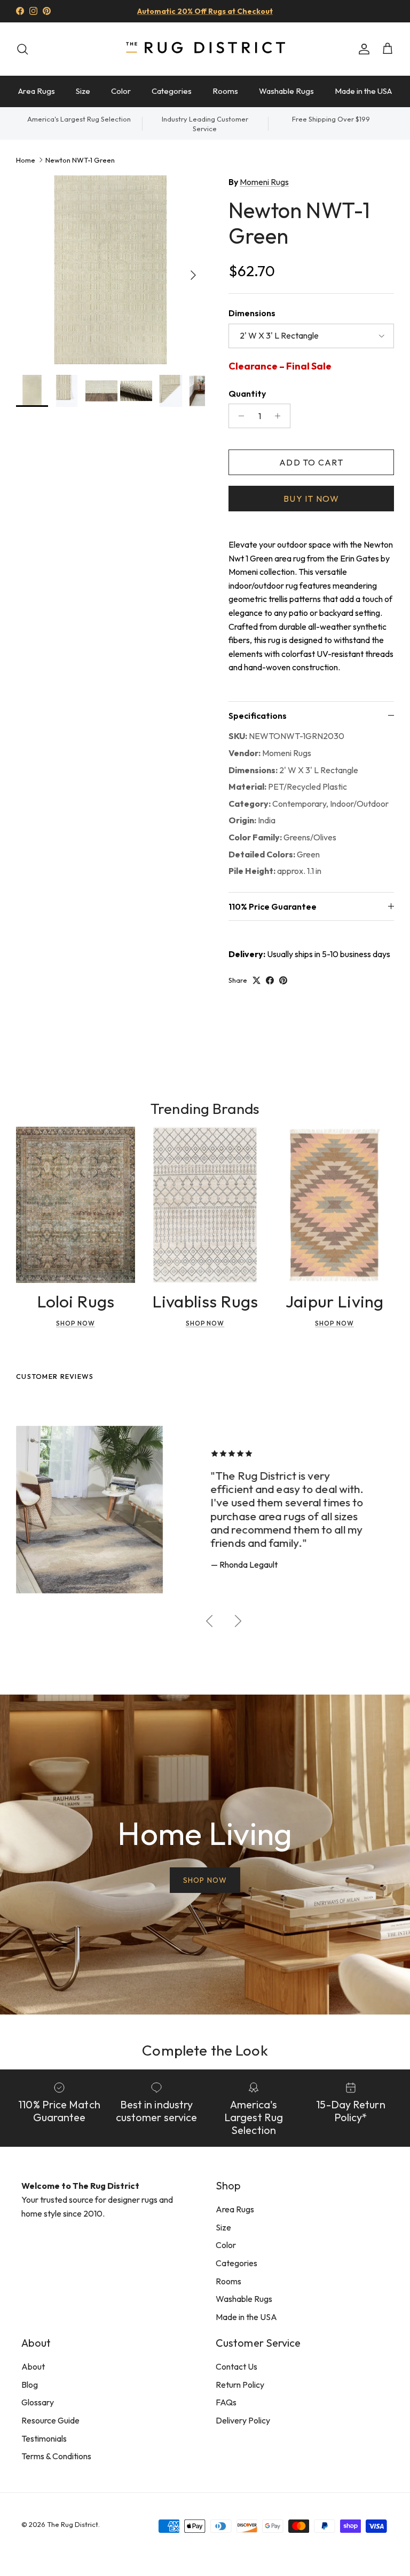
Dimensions (252, 313)
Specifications (258, 716)
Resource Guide (50, 2420)
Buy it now (311, 499)
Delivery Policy (243, 2420)
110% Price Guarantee (273, 906)
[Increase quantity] (281, 416)
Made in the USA (363, 91)
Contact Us (236, 2366)
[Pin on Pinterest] (283, 980)
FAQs (226, 2402)
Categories (172, 91)
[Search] (22, 49)
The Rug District (73, 2524)
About (33, 2366)
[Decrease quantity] (238, 416)
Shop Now (76, 1323)
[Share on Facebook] (270, 980)
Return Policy (240, 2385)
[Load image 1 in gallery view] (111, 270)
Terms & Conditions (56, 2456)
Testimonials (44, 2438)
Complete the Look (205, 2050)
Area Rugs (37, 91)
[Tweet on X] (257, 980)
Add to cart (311, 462)
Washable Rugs (286, 91)
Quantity (247, 394)
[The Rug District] (205, 49)
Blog (30, 2385)
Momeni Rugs (264, 182)
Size (83, 91)
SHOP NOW (205, 1880)
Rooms (225, 91)
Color (121, 91)
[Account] (362, 49)
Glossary (38, 2402)
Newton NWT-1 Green (80, 160)
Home (26, 160)
